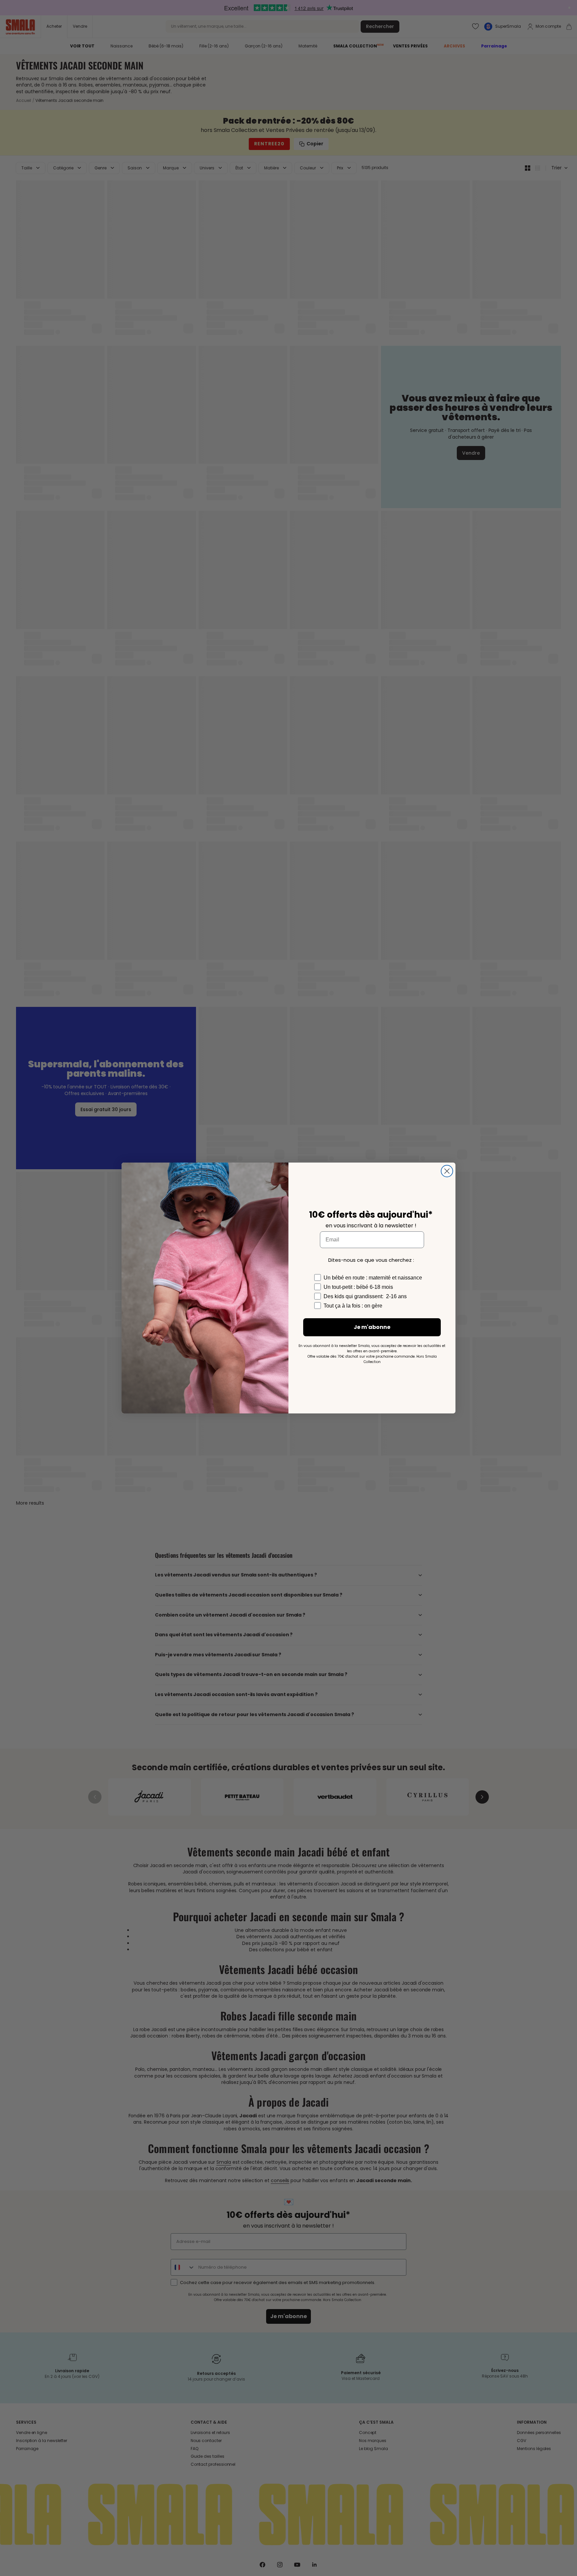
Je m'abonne (372, 1327)
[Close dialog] (447, 1171)
